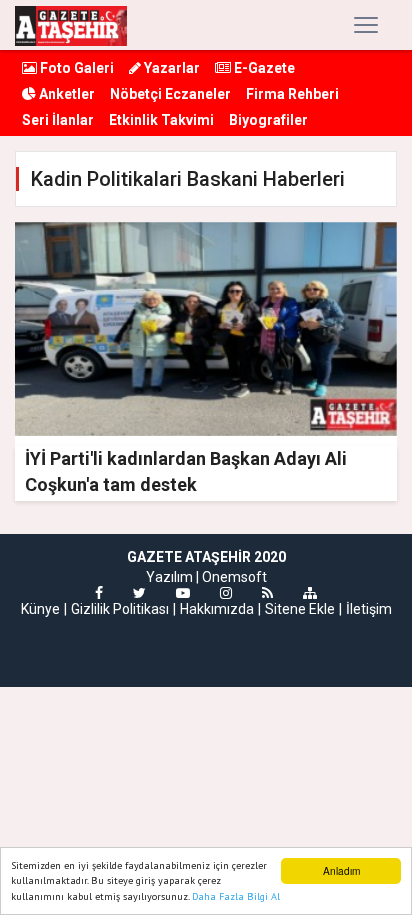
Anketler (65, 94)
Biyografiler (268, 120)
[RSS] (267, 593)
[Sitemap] (310, 593)
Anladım (341, 870)
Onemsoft (234, 577)
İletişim (369, 609)
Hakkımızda (217, 609)
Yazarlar (170, 68)
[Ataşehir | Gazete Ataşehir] (71, 25)
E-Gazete (263, 68)
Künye (40, 609)
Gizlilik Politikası (120, 609)
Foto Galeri (75, 68)
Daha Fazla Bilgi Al (236, 896)
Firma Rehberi (292, 94)
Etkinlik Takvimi (161, 120)
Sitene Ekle (300, 609)
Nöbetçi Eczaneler (170, 94)
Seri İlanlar (58, 120)
